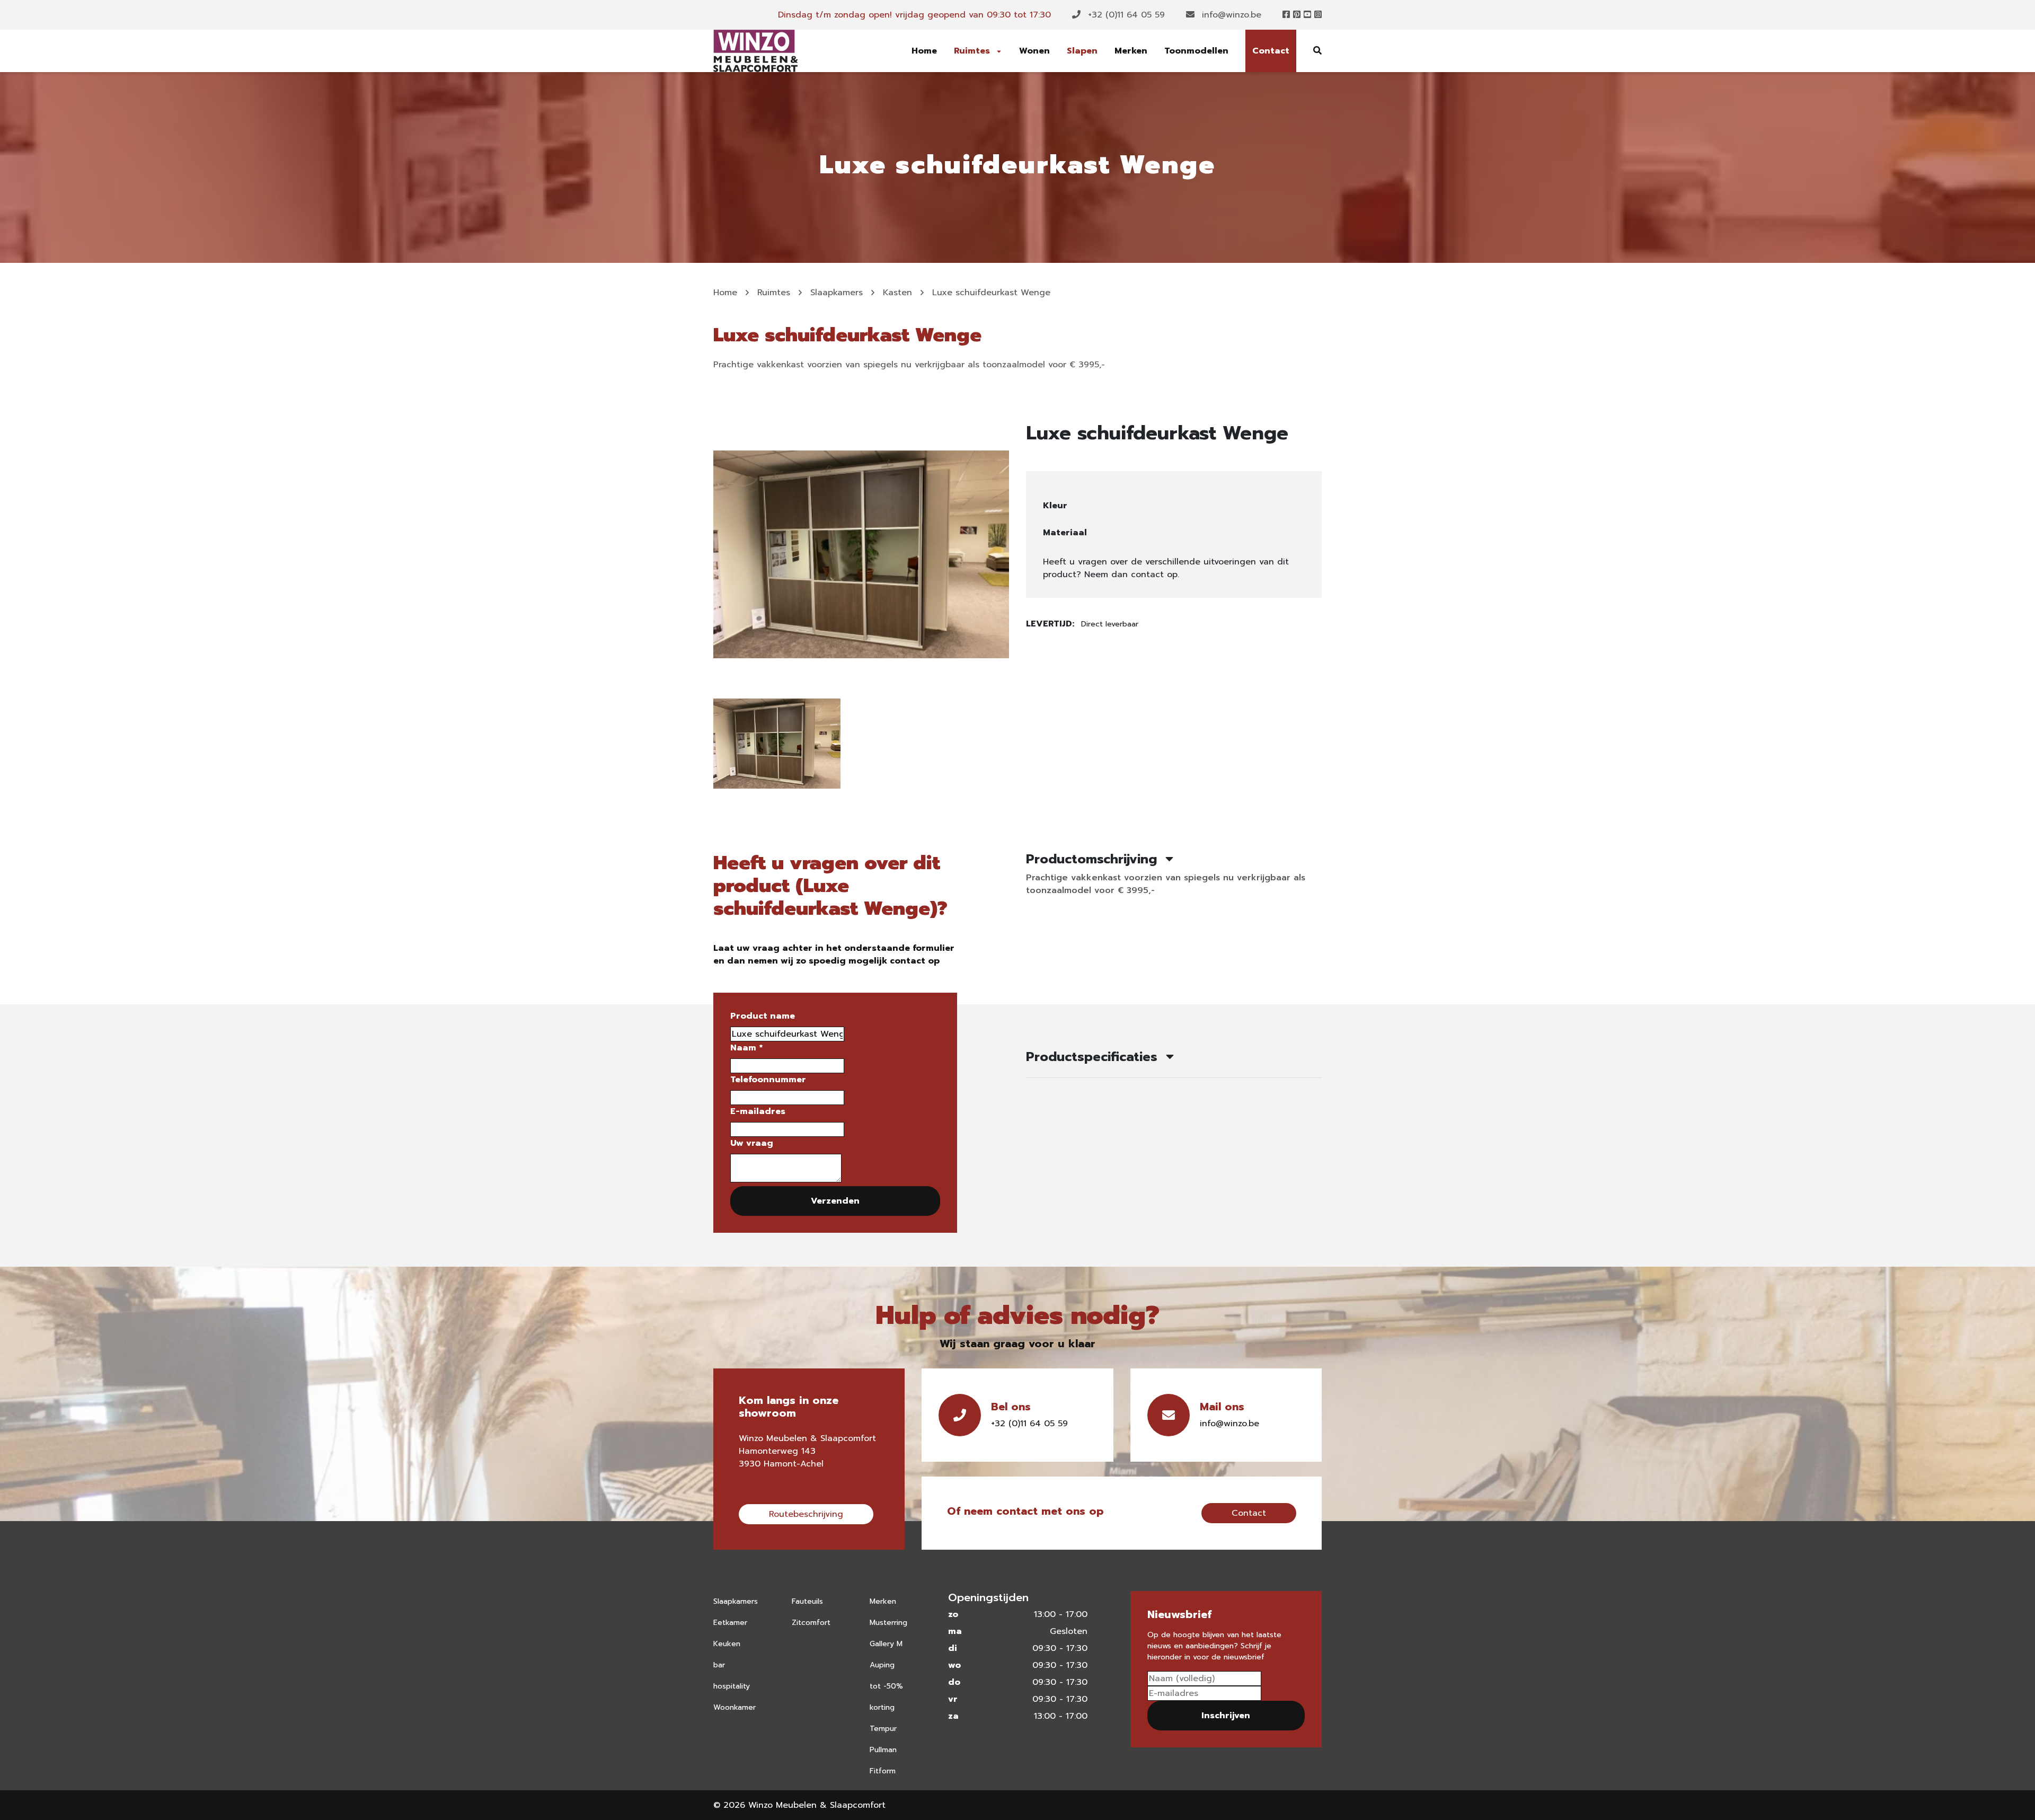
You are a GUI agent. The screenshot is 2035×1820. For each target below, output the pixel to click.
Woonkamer (735, 1707)
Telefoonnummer (768, 1080)
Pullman (883, 1750)
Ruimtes (973, 51)
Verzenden (835, 1201)
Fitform (883, 1771)
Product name (763, 1016)
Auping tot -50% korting (886, 1686)
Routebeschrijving (806, 1514)
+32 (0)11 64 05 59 (1125, 15)
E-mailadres (758, 1111)
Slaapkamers (837, 293)
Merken (1131, 51)
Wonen (1034, 51)
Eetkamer (730, 1623)
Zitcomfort (811, 1623)
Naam (746, 1048)
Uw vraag (752, 1143)
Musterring (888, 1623)
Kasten (897, 293)
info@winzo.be (1230, 15)
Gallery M (886, 1644)
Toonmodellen (1196, 51)
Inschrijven (1226, 1716)
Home (924, 51)
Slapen (1082, 51)
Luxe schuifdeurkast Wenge (991, 293)
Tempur (883, 1729)
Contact (1271, 51)
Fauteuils (807, 1601)
